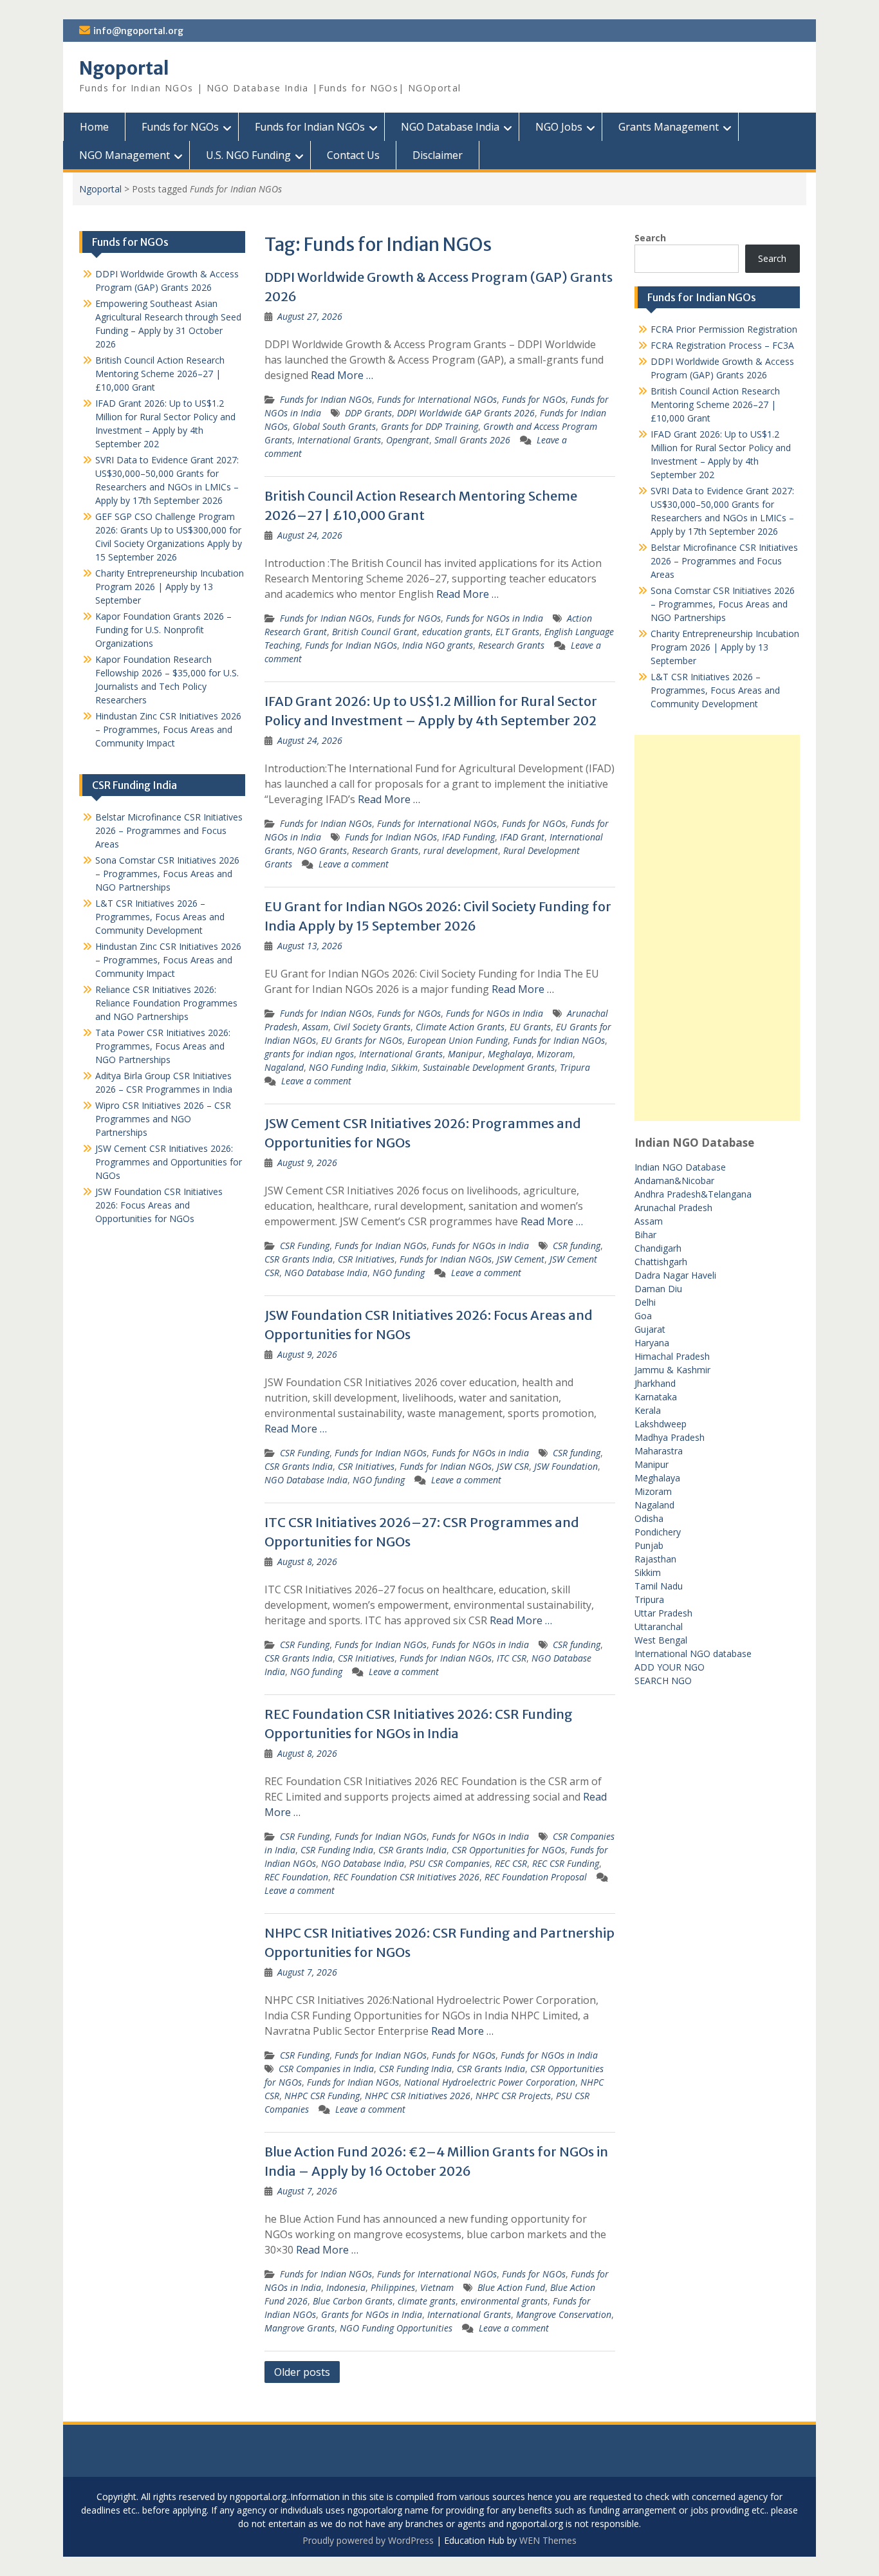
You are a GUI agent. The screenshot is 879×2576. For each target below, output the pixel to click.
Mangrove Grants (300, 2328)
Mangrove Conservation (564, 2314)
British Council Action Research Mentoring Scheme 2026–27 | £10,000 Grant (715, 404)
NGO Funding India (347, 1067)
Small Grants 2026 (472, 440)
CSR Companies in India (326, 2069)
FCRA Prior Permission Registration (724, 329)
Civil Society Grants (372, 1027)
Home (94, 127)
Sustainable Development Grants (489, 1067)
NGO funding (399, 1273)
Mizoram (555, 1054)
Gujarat (650, 1329)
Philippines (393, 2287)
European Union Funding (458, 1040)
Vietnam (437, 2287)
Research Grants (511, 645)
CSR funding (577, 1246)
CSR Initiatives (366, 1259)
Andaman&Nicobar (674, 1181)
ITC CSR (512, 1658)
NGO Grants (322, 850)
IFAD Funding (468, 837)
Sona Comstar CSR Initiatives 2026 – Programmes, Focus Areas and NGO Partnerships (723, 604)
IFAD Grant (522, 837)
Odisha (649, 1518)
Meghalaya (510, 1054)
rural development (461, 850)
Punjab (649, 1545)
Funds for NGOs (180, 127)
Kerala (648, 1410)
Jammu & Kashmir (672, 1370)
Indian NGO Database (680, 1167)
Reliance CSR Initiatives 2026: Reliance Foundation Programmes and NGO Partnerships (166, 1003)
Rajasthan (655, 1559)
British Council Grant (375, 632)
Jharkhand (655, 1383)
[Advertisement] (717, 928)
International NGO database (693, 1654)
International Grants (339, 440)
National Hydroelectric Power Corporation (490, 2082)
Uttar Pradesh (663, 1613)
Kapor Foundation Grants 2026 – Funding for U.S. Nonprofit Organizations (163, 630)
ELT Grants (517, 632)
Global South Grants (334, 426)
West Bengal (661, 1640)
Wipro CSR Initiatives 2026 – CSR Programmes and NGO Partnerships (163, 1119)
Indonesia (346, 2287)
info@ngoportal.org (138, 31)
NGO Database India (450, 127)
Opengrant (408, 440)
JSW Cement (521, 1259)
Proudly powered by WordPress (368, 2540)
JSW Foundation (566, 1466)
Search (650, 238)
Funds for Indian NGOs (310, 127)
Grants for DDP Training (430, 426)
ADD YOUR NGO (670, 1667)
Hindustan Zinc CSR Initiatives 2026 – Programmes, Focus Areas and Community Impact (168, 729)
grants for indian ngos (309, 1054)
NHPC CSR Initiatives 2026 (418, 2096)
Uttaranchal (659, 1626)
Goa (643, 1316)
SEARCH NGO (663, 1681)
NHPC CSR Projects (513, 2096)
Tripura (575, 1067)
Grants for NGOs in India (372, 2314)
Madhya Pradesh (670, 1437)
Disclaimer (438, 155)
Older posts (302, 2372)
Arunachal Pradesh (673, 1208)
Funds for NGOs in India (495, 618)
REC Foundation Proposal (536, 1877)
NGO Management (125, 155)
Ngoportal (124, 68)
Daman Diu (658, 1289)
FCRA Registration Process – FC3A (722, 345)
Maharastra (659, 1451)
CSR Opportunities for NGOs (508, 1850)
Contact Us (353, 155)
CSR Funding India (337, 1850)
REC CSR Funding (566, 1863)
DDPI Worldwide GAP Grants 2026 (466, 413)
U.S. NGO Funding (248, 155)
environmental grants (504, 2301)
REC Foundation (296, 1877)
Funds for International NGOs (437, 399)
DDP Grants (368, 413)
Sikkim (404, 1067)
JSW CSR (513, 1466)
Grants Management (669, 127)
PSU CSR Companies (449, 1863)
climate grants (427, 2301)
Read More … (342, 375)
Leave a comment (354, 864)
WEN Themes (548, 2540)
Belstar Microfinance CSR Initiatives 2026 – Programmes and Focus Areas (724, 561)
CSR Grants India (299, 1259)
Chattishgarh (661, 1262)
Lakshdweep (661, 1424)
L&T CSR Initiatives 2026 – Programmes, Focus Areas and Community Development (715, 690)
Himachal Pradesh (672, 1356)
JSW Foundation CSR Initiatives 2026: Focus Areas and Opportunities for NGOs (159, 1205)
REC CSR (511, 1863)
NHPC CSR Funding (322, 2096)
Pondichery (658, 1532)
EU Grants (530, 1027)
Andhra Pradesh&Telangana (693, 1194)
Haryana (652, 1343)
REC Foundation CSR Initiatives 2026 (406, 1877)
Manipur (465, 1054)
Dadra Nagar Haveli (675, 1275)
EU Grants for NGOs (362, 1040)
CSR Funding (305, 1246)
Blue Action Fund (511, 2287)
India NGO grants (438, 645)
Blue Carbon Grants (353, 2301)
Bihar (645, 1235)
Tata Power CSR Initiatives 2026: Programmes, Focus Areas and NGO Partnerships (163, 1046)
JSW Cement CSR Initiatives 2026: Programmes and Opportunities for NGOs (169, 1162)
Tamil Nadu (659, 1586)
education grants (456, 632)
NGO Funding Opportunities (396, 2328)
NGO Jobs (559, 127)
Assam (315, 1027)
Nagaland (284, 1067)
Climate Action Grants (460, 1027)
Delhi (645, 1302)
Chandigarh (658, 1248)
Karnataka (656, 1397)
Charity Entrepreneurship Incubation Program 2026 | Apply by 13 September (725, 647)
